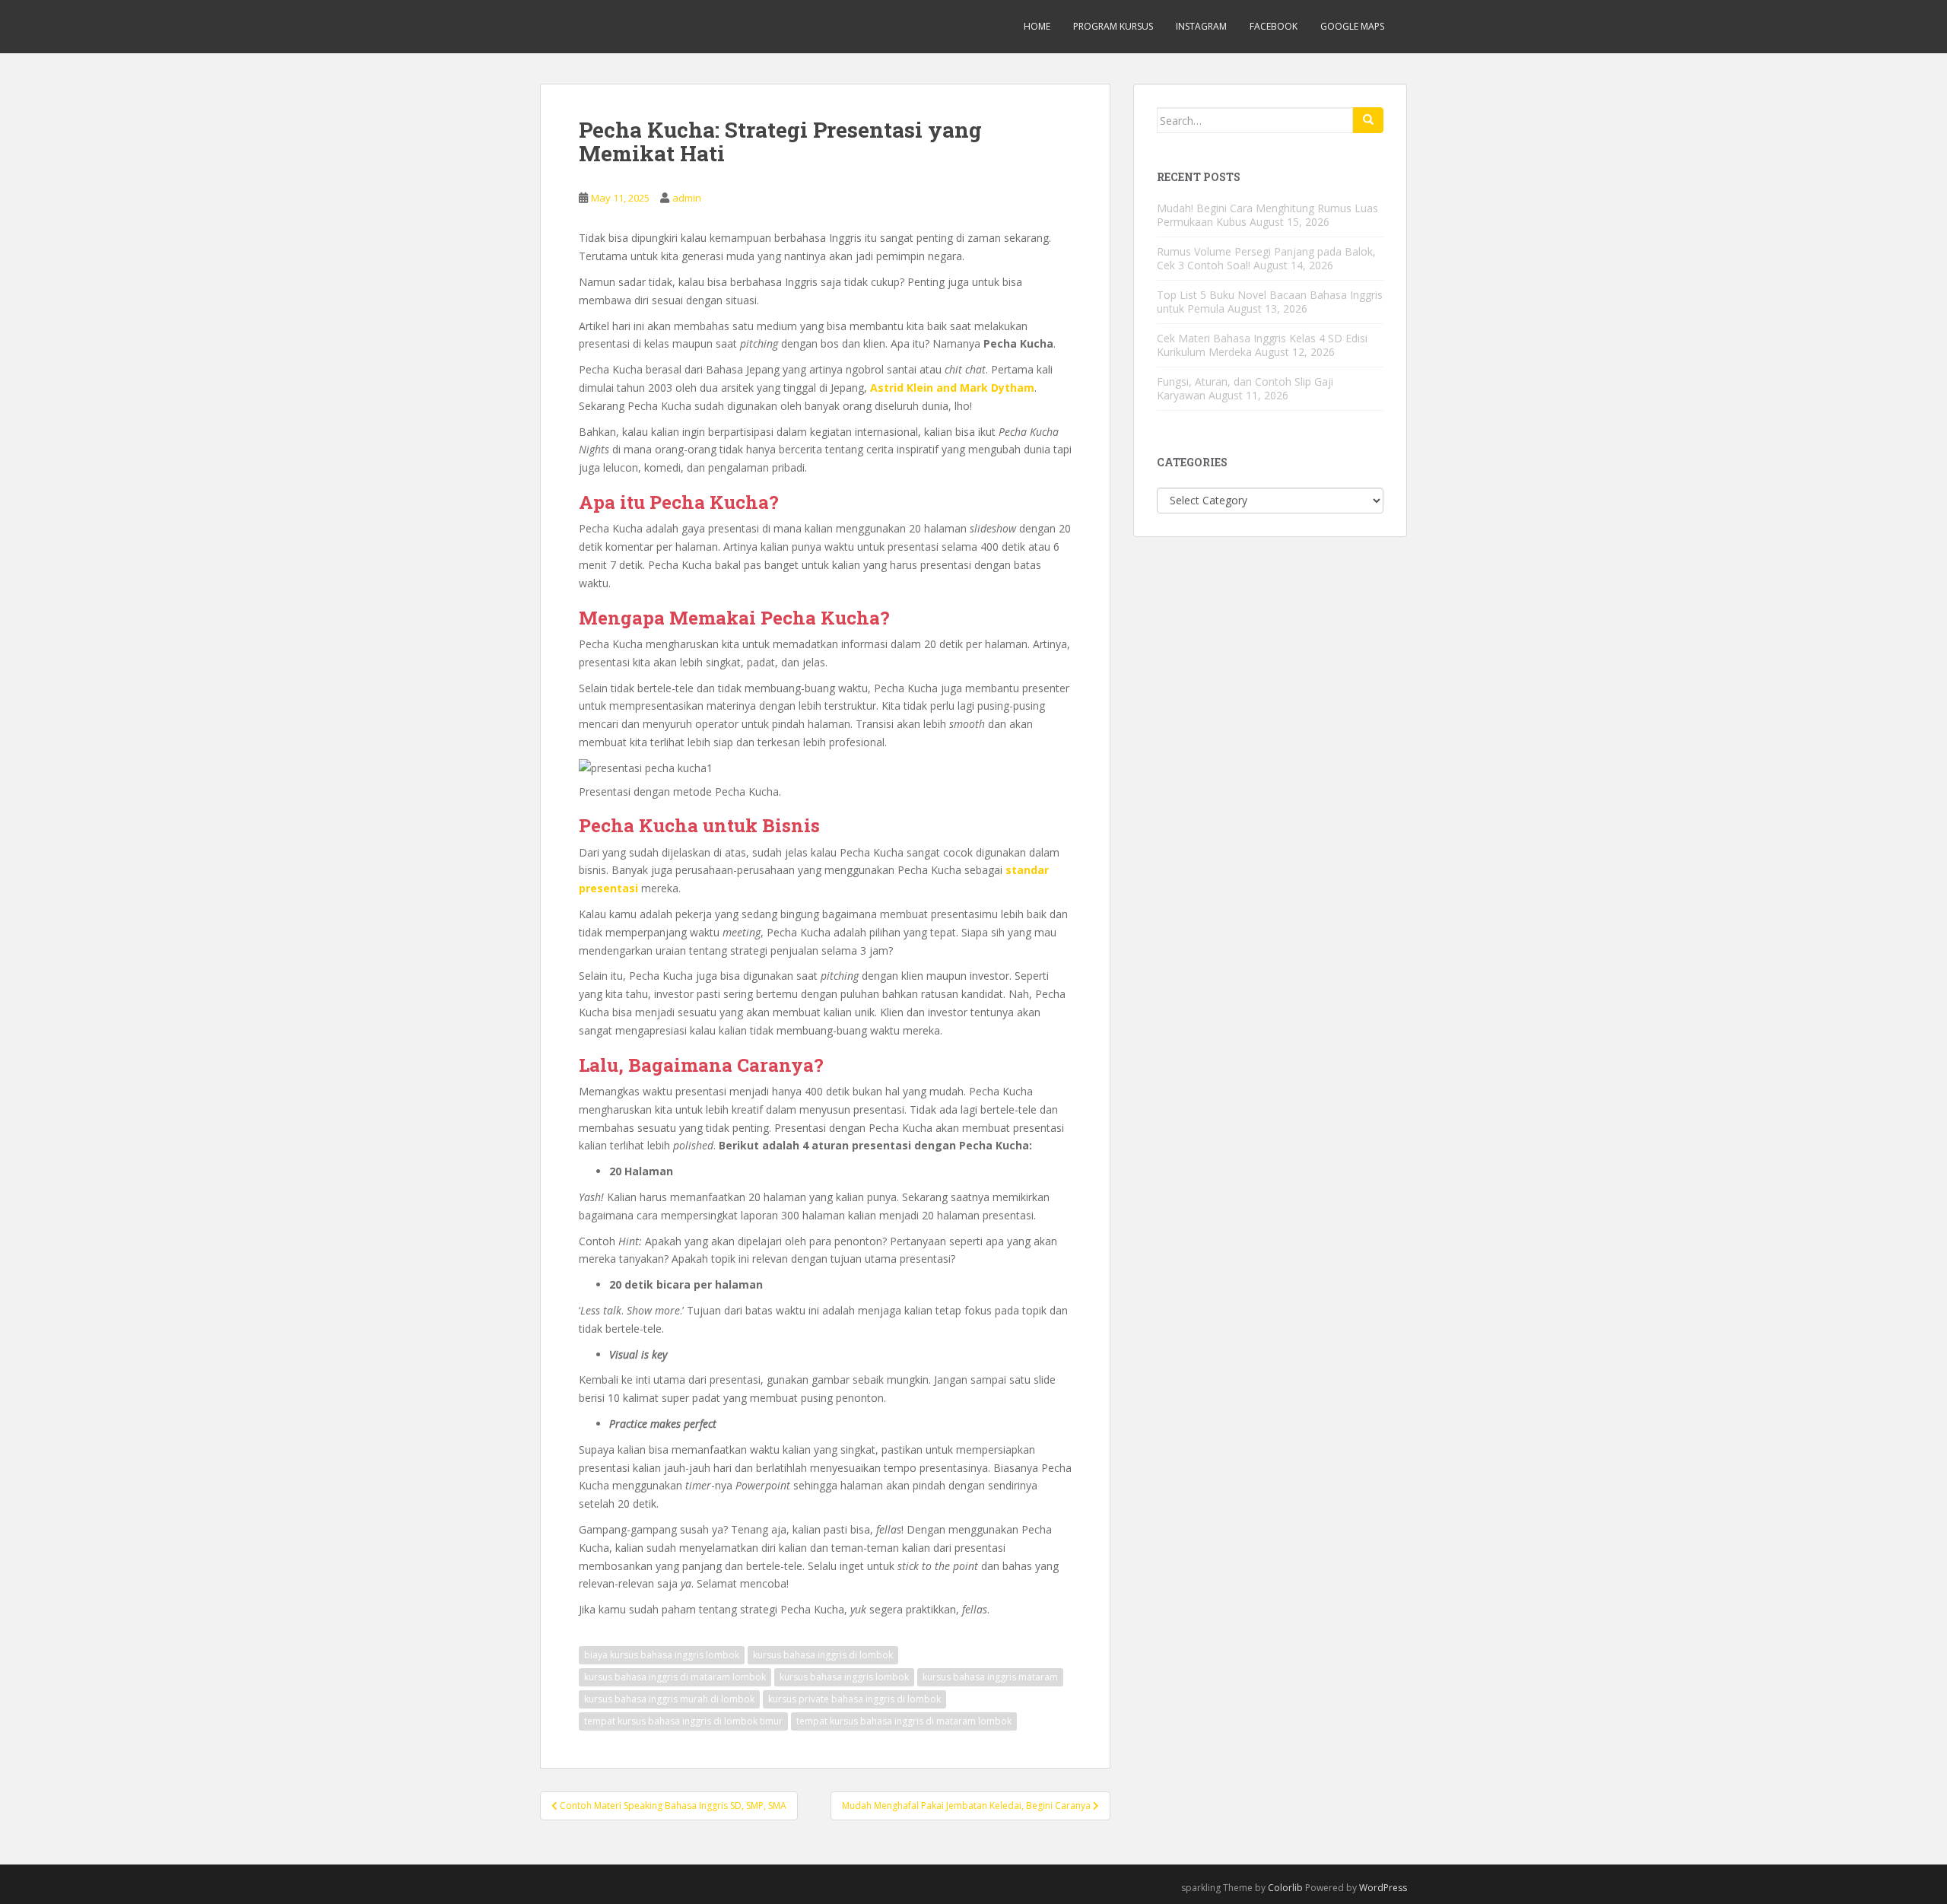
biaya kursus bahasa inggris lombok (662, 1655)
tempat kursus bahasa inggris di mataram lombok (904, 1721)
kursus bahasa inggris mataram (990, 1677)
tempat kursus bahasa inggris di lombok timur (683, 1721)
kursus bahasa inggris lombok (844, 1677)
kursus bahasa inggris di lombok (823, 1655)
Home (1037, 26)
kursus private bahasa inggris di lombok (854, 1699)
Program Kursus (1113, 26)
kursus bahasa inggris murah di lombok (669, 1699)
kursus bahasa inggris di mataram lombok (675, 1677)
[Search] (1368, 120)
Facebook (1274, 26)
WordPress (1383, 1888)
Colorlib (1285, 1888)
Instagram (1201, 26)
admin (687, 198)
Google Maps (1352, 26)
